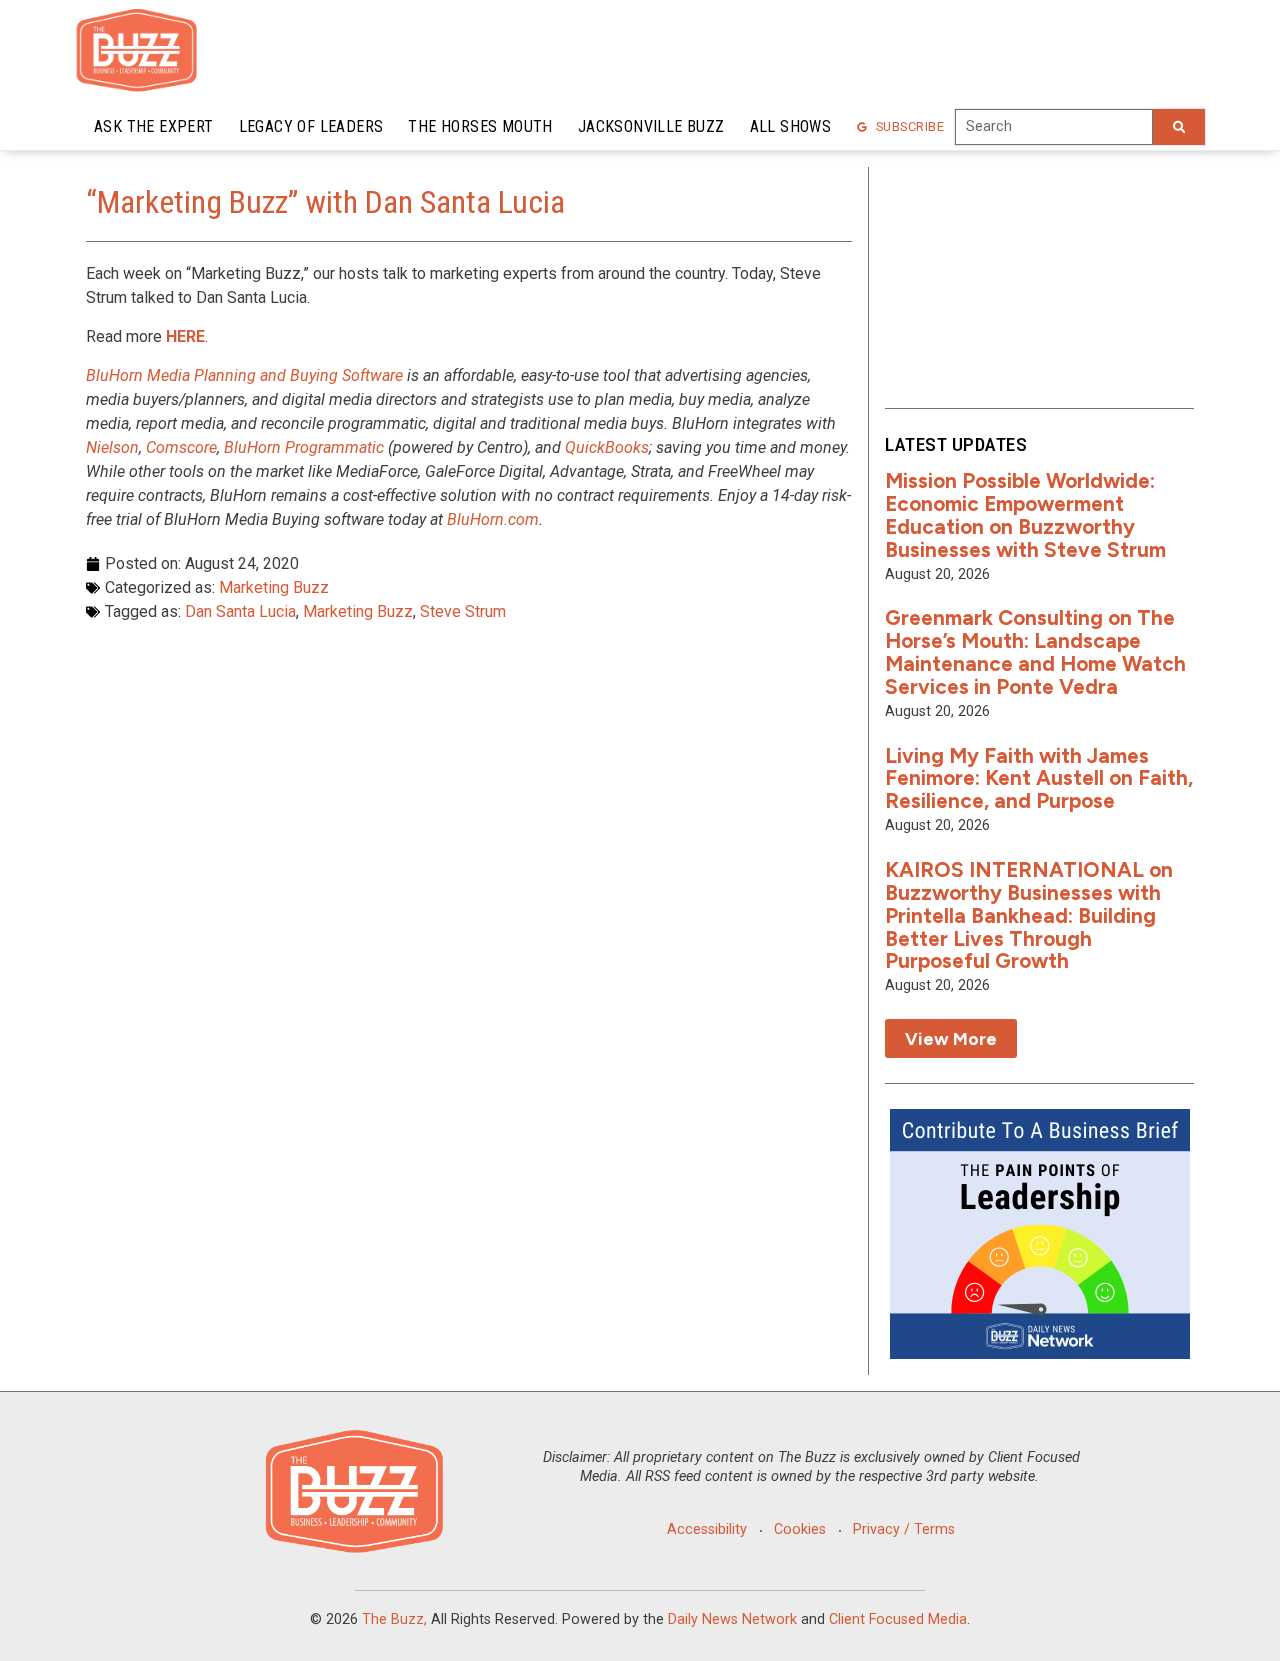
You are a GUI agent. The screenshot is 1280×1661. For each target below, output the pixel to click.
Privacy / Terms (904, 1529)
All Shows (791, 126)
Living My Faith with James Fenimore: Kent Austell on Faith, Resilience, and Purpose (1039, 778)
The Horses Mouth (480, 126)
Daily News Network (732, 1619)
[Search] (1179, 127)
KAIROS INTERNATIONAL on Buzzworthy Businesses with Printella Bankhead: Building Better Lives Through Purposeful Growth (1029, 915)
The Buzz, (394, 1619)
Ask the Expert (154, 126)
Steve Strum (463, 611)
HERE (185, 336)
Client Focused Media (898, 1619)
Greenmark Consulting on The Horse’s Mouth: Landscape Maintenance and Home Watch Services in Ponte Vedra (1035, 652)
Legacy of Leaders (311, 126)
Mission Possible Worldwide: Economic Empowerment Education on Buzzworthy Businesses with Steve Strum (1025, 515)
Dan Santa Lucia (240, 611)
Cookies (800, 1529)
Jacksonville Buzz (651, 126)
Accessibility (707, 1529)
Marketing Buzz (274, 587)
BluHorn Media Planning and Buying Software (244, 375)
